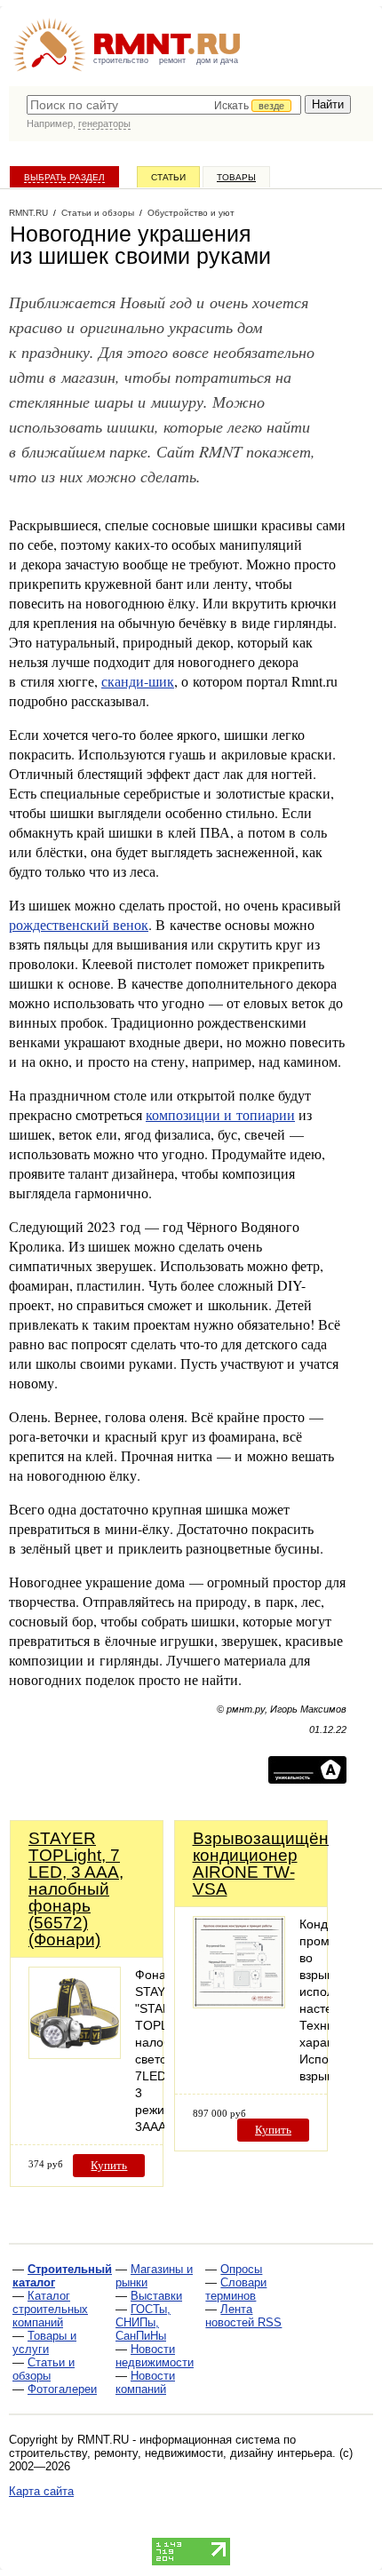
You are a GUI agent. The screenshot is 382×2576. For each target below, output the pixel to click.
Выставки (156, 2296)
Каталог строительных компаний (50, 2309)
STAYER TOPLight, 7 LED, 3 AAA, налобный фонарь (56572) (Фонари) (76, 1889)
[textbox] (164, 105)
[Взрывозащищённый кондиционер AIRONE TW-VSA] (239, 2004)
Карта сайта (41, 2491)
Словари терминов (236, 2289)
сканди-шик (138, 681)
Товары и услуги (44, 2342)
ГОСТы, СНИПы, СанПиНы (143, 2322)
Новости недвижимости (155, 2356)
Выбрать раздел (64, 177)
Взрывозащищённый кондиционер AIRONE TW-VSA (277, 1864)
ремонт (172, 60)
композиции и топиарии (220, 1114)
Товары (236, 177)
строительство (121, 60)
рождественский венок (79, 924)
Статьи (168, 177)
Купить (109, 2165)
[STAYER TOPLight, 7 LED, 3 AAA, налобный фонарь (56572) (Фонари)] (75, 2054)
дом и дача (217, 60)
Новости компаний (145, 2382)
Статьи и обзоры (44, 2369)
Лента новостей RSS (243, 2316)
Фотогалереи (62, 2389)
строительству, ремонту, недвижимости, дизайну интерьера (171, 2453)
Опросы (241, 2269)
